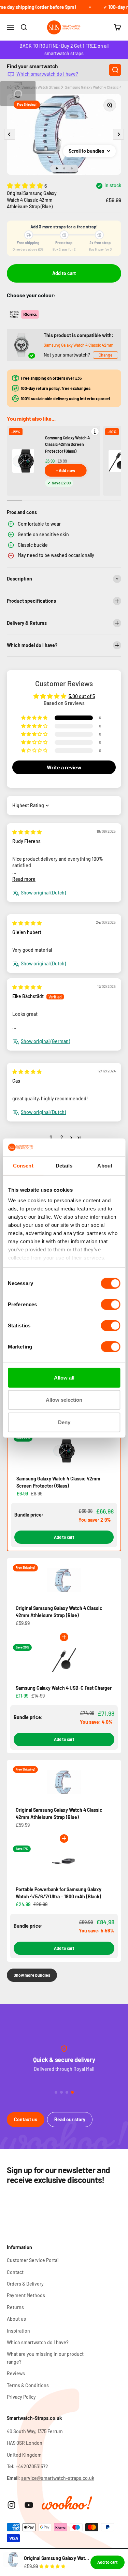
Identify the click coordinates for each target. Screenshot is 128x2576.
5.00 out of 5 (82, 696)
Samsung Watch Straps (41, 87)
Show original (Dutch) (43, 893)
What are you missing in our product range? (45, 2358)
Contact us (26, 2119)
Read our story (70, 2119)
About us (16, 2319)
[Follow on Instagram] (11, 2505)
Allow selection (64, 1400)
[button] (26, 185)
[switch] (110, 1305)
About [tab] (105, 1166)
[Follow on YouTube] (29, 2505)
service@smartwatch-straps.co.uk (58, 2478)
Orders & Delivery (25, 2284)
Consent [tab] (23, 1166)
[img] (27, 832)
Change (105, 355)
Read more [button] (24, 879)
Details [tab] (64, 1166)
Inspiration (18, 2331)
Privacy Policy (21, 2397)
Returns (15, 2307)
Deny (64, 1422)
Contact (15, 2272)
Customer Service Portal (33, 2260)
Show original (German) (45, 1041)
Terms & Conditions (28, 2385)
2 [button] (62, 1137)
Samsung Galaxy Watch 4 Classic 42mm (79, 345)
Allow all (64, 1378)
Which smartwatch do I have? (47, 74)
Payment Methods (26, 2295)
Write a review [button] (64, 767)
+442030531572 (32, 2466)
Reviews (16, 2373)
